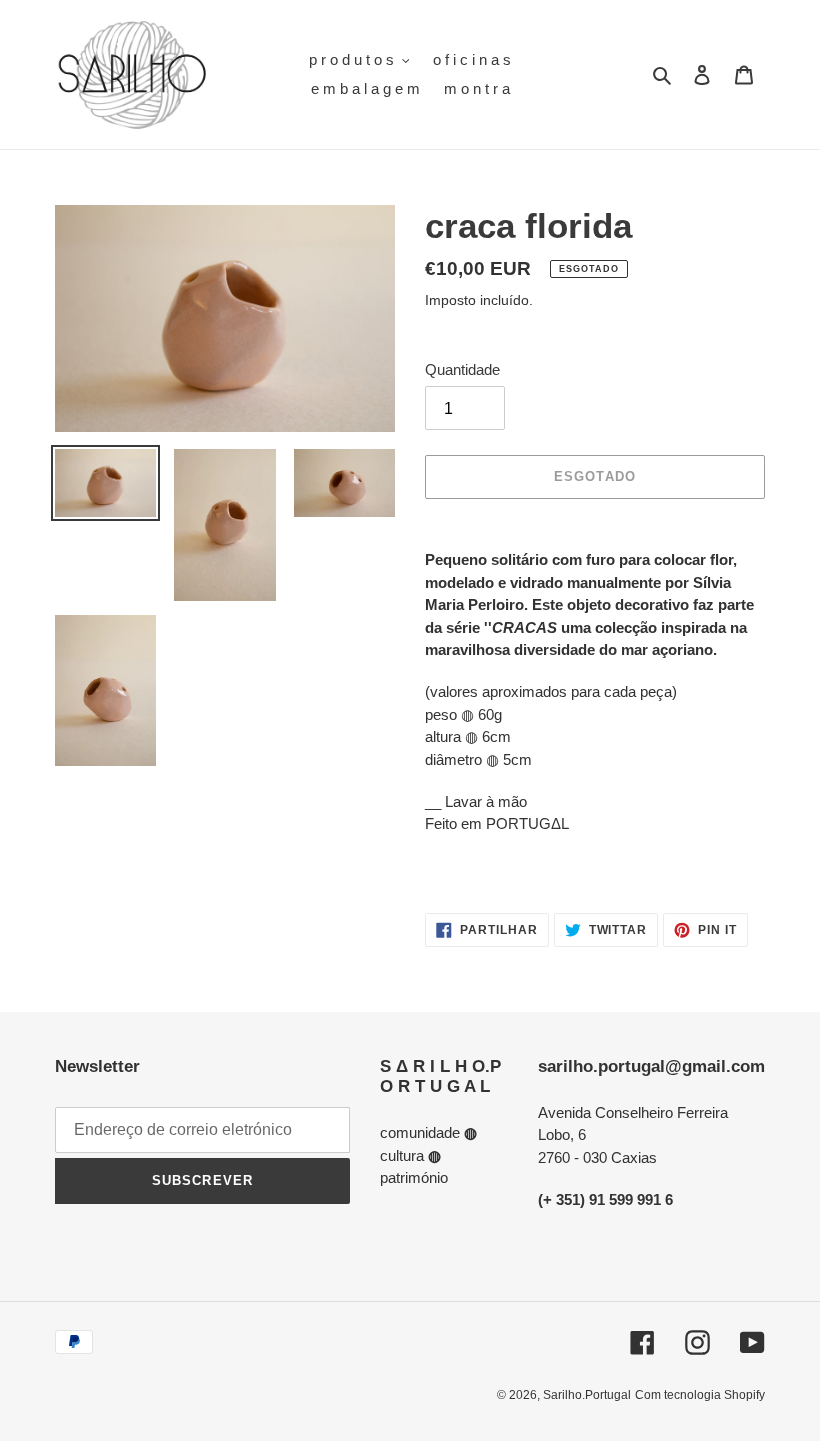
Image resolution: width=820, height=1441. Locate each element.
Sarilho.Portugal (587, 1395)
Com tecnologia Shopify (700, 1395)
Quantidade (462, 369)
